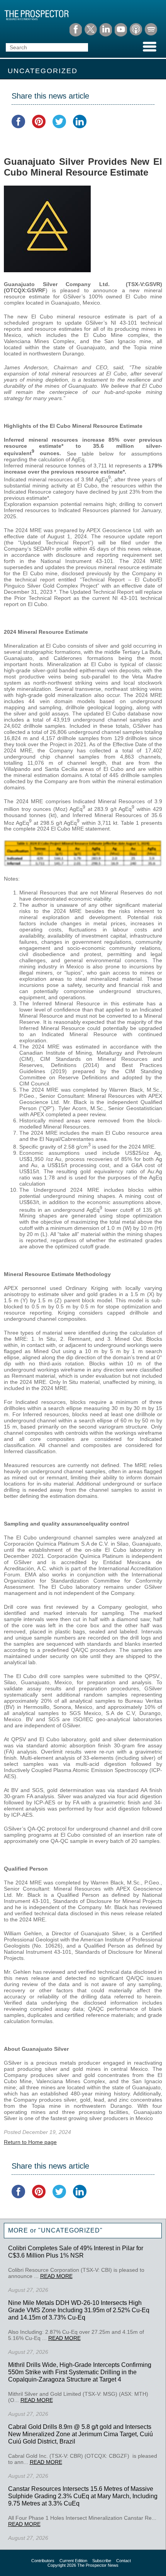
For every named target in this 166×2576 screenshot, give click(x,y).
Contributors (43, 2561)
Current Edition (73, 2561)
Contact (124, 2561)
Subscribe (102, 2561)
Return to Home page (30, 2142)
